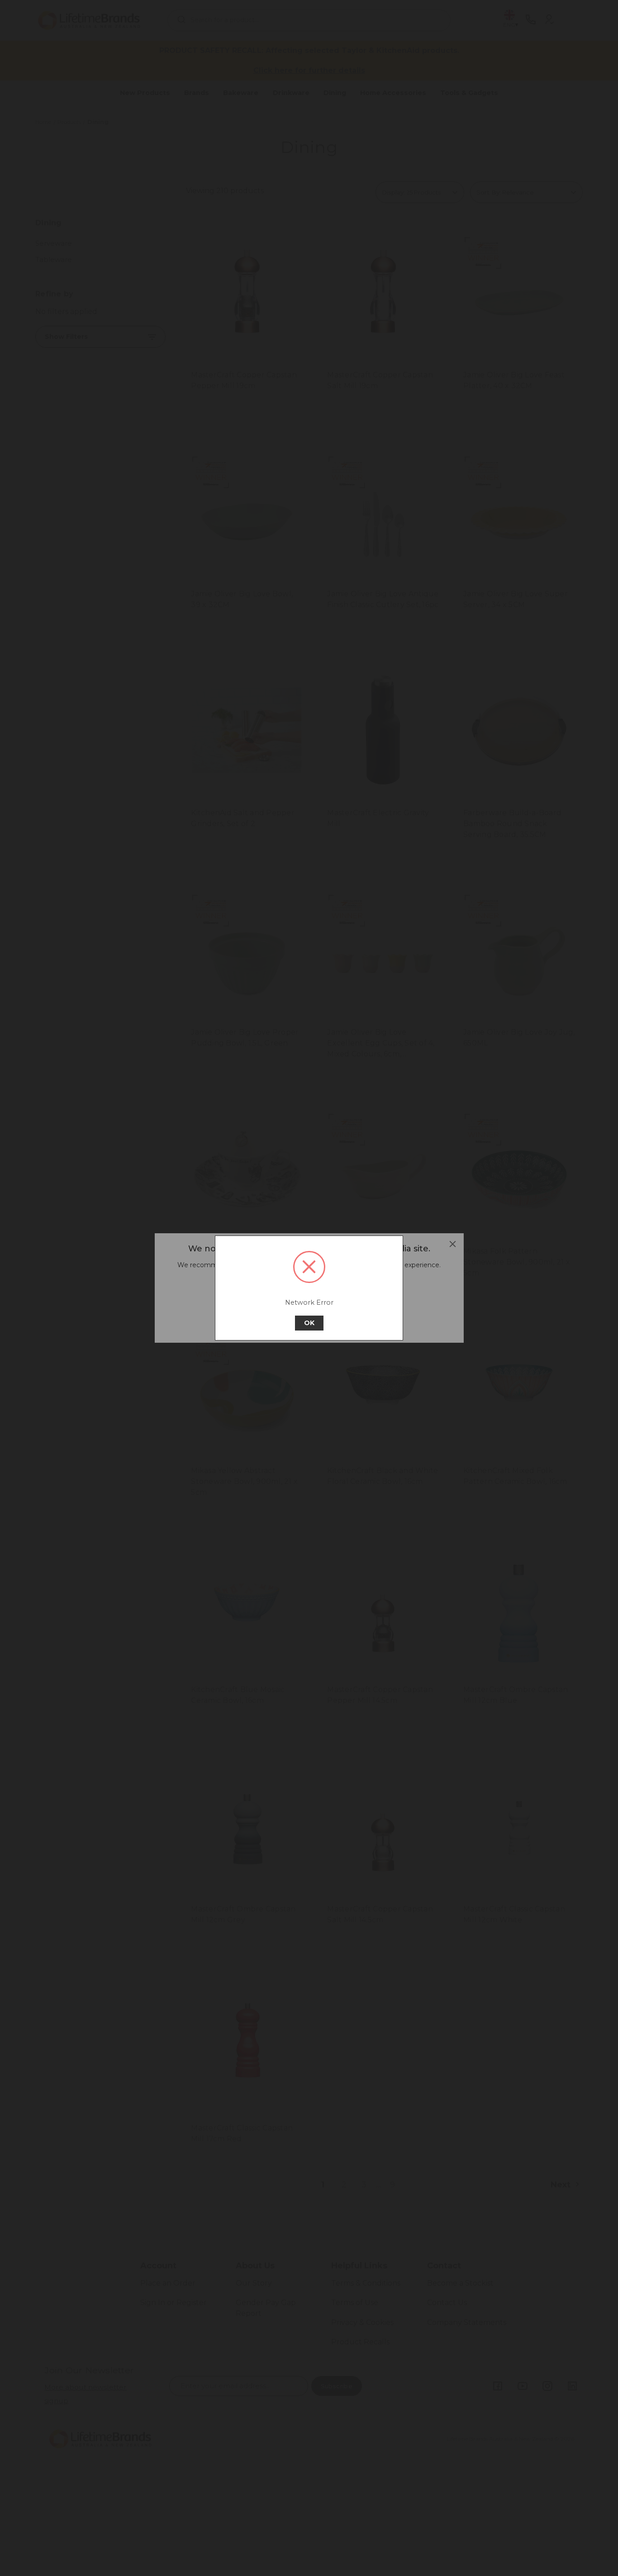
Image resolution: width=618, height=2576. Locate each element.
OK (309, 1323)
